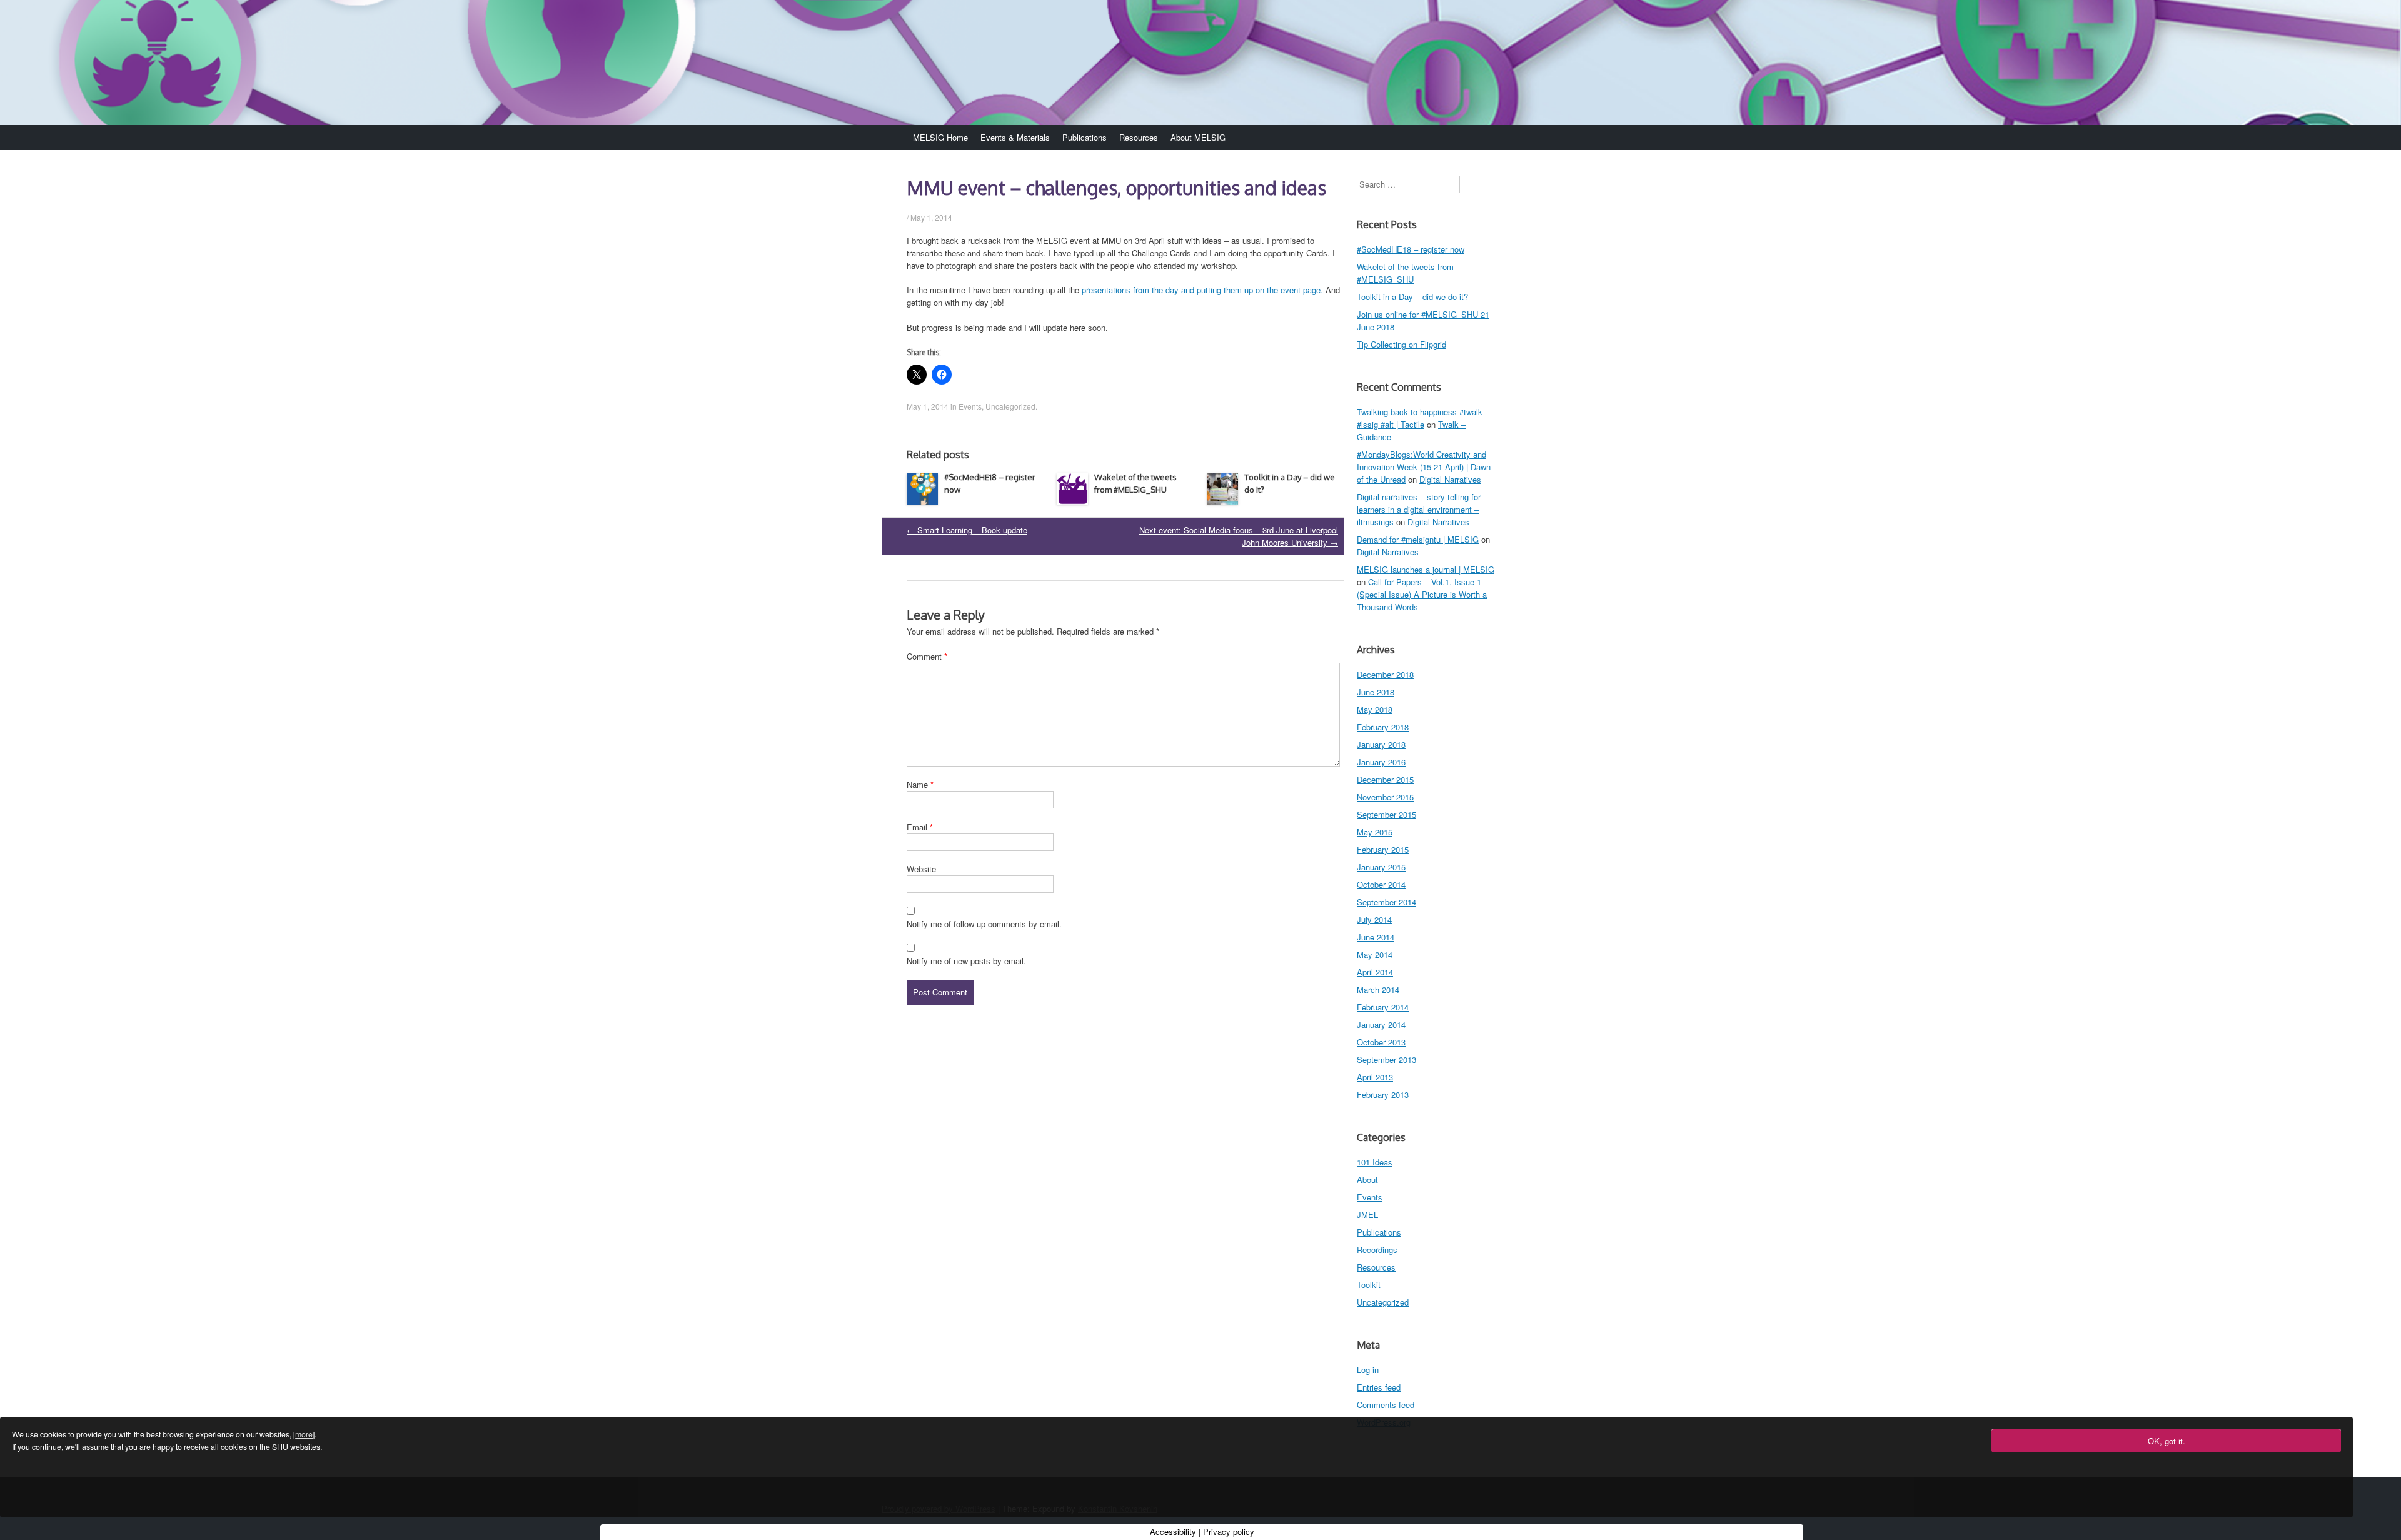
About (1367, 1180)
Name (920, 784)
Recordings (1377, 1250)
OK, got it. (2167, 1441)
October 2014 (1381, 884)
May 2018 (1375, 709)
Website (921, 869)
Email (920, 827)
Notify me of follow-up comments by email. (984, 924)
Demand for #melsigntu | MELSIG (1418, 539)
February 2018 (1383, 727)
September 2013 (1387, 1059)
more (304, 1434)
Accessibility (1173, 1532)
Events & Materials (1015, 137)
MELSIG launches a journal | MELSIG (1426, 569)
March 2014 (1378, 989)
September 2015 (1387, 814)
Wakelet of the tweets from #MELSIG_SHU (1405, 273)
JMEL (1367, 1215)
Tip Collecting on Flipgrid (1402, 344)
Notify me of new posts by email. (966, 961)
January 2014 (1381, 1024)
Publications (1085, 137)
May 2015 (1375, 832)
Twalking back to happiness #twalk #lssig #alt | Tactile (1420, 418)
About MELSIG (1198, 137)
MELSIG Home (940, 137)
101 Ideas (1375, 1162)
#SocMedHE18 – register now (1411, 249)
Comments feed (1386, 1405)
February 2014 (1383, 1007)
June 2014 (1376, 937)
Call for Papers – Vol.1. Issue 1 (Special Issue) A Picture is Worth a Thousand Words (1422, 594)
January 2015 (1381, 867)
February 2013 (1383, 1095)
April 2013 (1375, 1077)
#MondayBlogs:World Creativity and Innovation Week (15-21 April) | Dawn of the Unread (1424, 467)
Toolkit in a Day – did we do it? (1412, 297)
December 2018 (1385, 674)
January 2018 (1381, 744)
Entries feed (1379, 1387)
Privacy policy (1229, 1532)
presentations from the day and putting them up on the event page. (1202, 290)
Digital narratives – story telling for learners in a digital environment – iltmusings (1419, 509)
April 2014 (1375, 972)
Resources (1139, 137)
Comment (927, 656)
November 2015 (1385, 797)
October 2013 (1381, 1042)
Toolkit (1369, 1285)
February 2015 (1383, 849)
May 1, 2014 (931, 217)
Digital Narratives (1450, 479)
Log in (1368, 1370)
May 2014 (1375, 954)
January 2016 (1381, 762)
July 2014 (1374, 919)
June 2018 (1376, 692)
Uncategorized (1010, 406)
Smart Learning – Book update (967, 530)
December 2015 (1385, 779)
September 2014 (1387, 902)
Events (970, 406)
